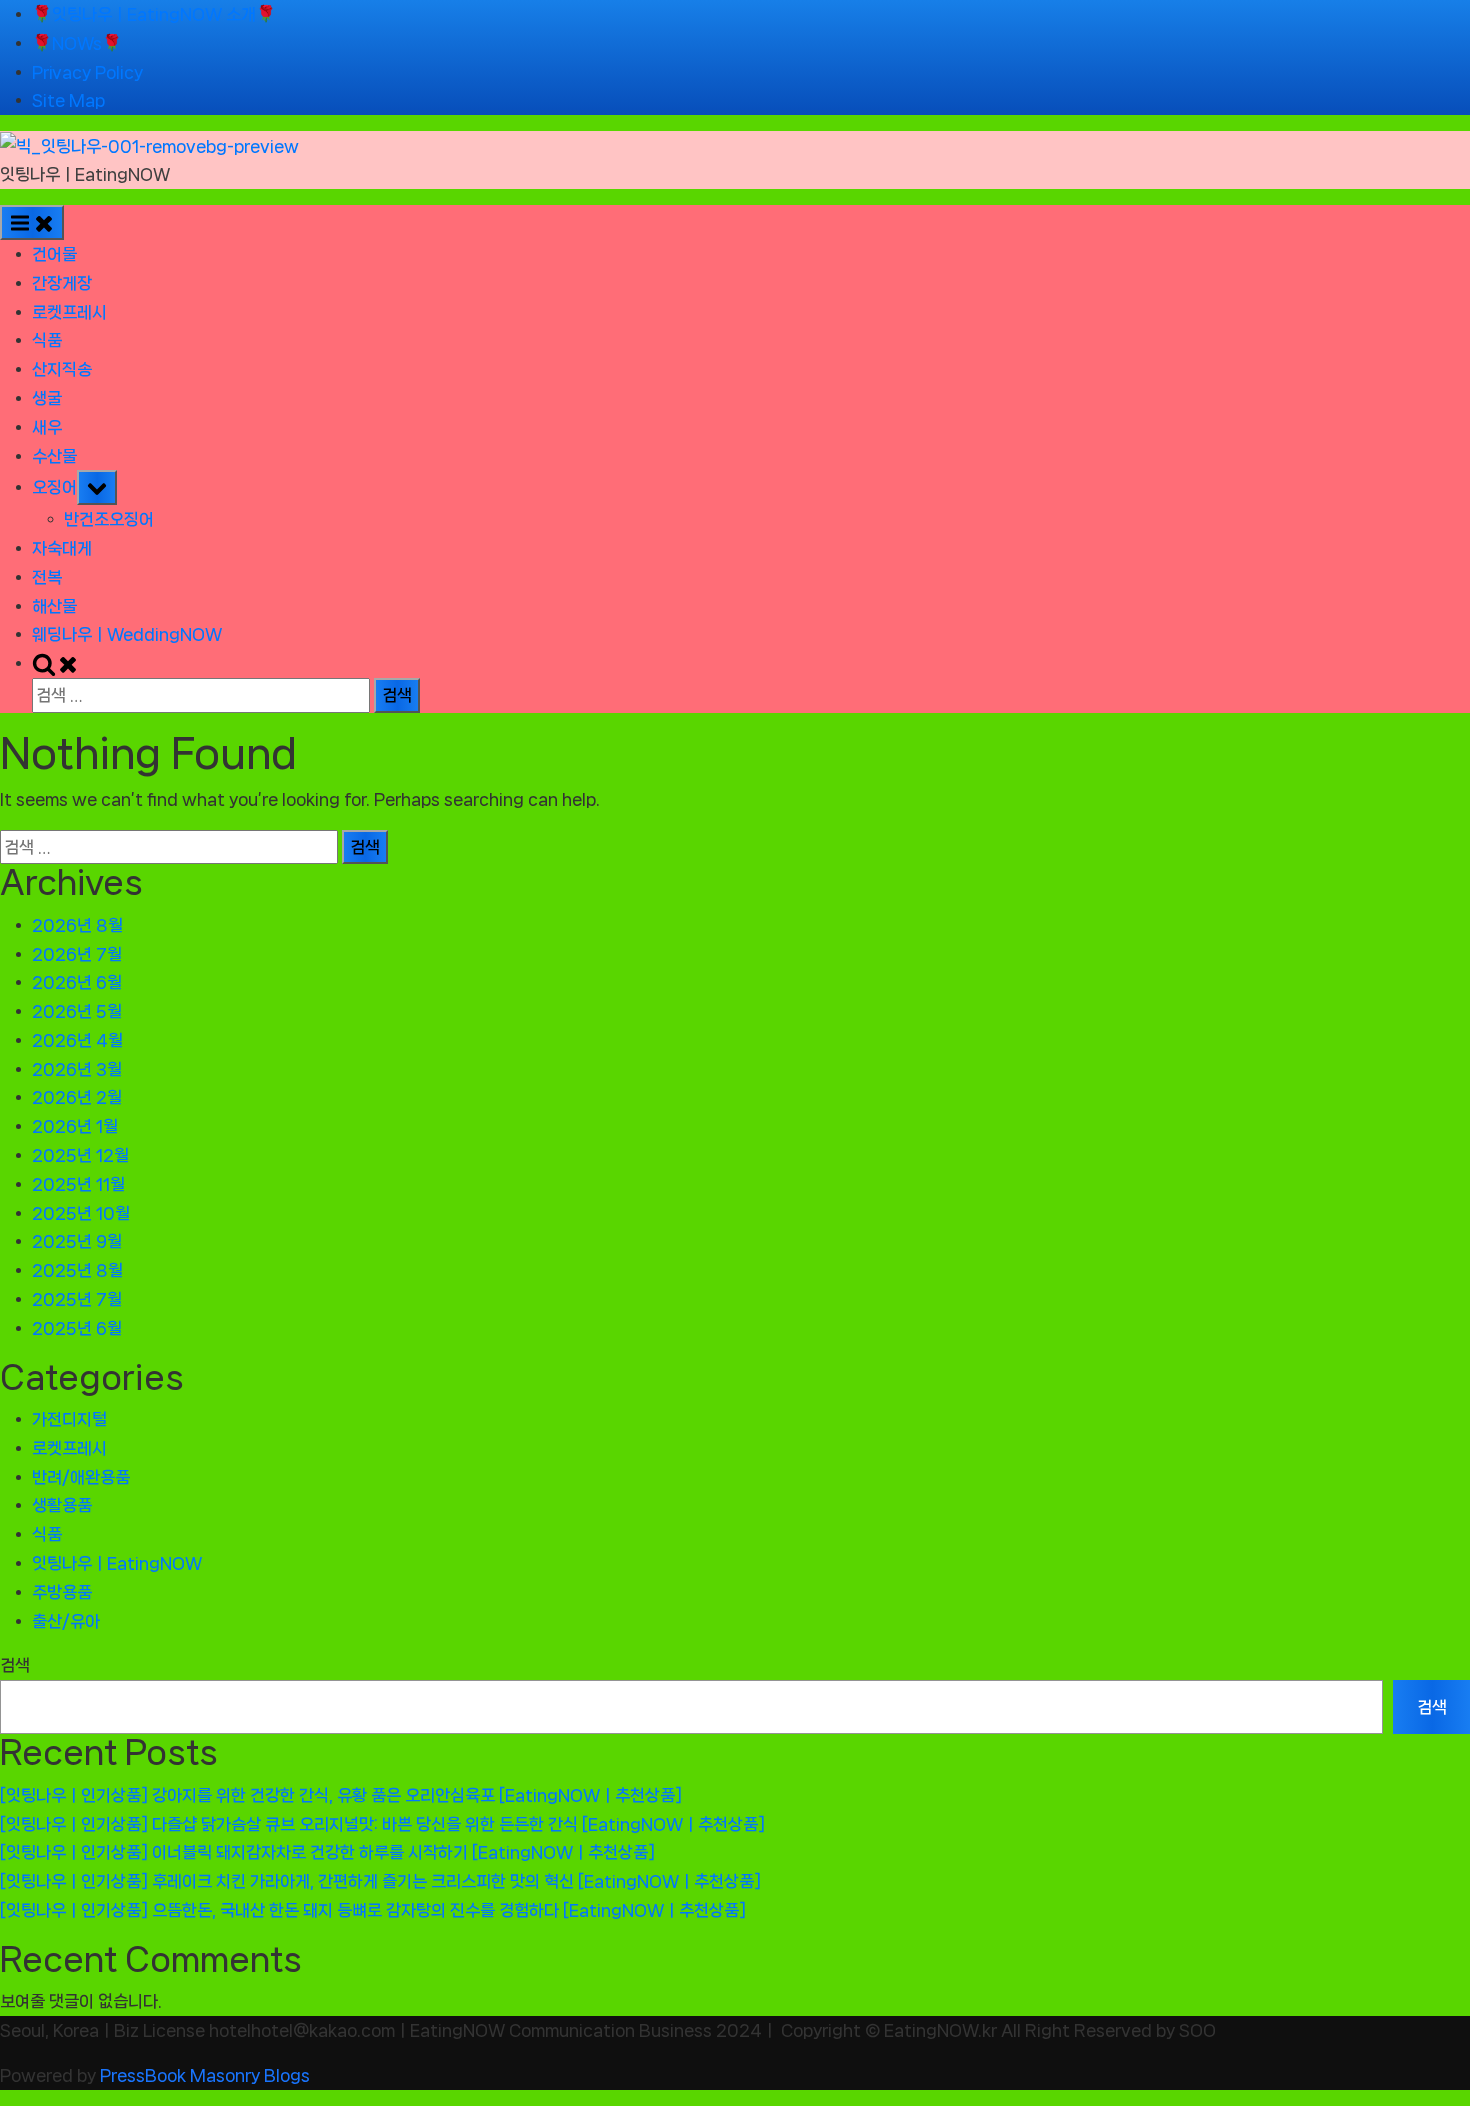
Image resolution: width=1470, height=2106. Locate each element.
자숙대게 (62, 548)
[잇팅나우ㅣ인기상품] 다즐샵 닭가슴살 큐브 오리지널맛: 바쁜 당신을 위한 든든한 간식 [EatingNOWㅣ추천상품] (382, 1824)
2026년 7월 (77, 954)
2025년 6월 (77, 1328)
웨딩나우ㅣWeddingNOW (127, 634)
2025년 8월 (77, 1270)
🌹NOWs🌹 (77, 43)
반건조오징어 (109, 519)
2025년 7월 (77, 1299)
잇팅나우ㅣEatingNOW (85, 174)
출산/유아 (66, 1621)
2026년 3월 (77, 1069)
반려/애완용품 (81, 1477)
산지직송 (62, 369)
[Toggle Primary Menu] (32, 222)
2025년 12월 (80, 1155)
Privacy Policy (87, 72)
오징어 (54, 487)
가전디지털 (69, 1419)
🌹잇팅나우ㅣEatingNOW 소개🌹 (154, 14)
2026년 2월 (77, 1097)
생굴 (47, 398)
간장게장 (62, 283)
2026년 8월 (77, 925)
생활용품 (62, 1505)
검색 (15, 1665)
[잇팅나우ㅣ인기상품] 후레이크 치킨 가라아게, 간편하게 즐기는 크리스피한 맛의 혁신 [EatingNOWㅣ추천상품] (380, 1881)
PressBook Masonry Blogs (205, 2075)
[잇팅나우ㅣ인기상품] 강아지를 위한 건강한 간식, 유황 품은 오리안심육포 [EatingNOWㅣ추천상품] (341, 1795)
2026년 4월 (77, 1040)
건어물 (54, 254)
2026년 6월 (77, 982)
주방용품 (62, 1592)
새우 (47, 427)
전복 (47, 577)
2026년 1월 (75, 1126)
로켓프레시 (69, 312)
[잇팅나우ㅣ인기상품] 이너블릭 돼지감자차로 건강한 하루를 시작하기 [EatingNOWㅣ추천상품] (327, 1852)
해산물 (54, 606)
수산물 (54, 456)
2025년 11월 (78, 1184)
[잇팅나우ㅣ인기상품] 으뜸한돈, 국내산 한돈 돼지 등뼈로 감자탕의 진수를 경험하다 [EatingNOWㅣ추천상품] (373, 1910)
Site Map (68, 100)
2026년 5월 (77, 1011)
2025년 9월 (77, 1241)
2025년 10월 (81, 1213)
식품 (47, 340)
